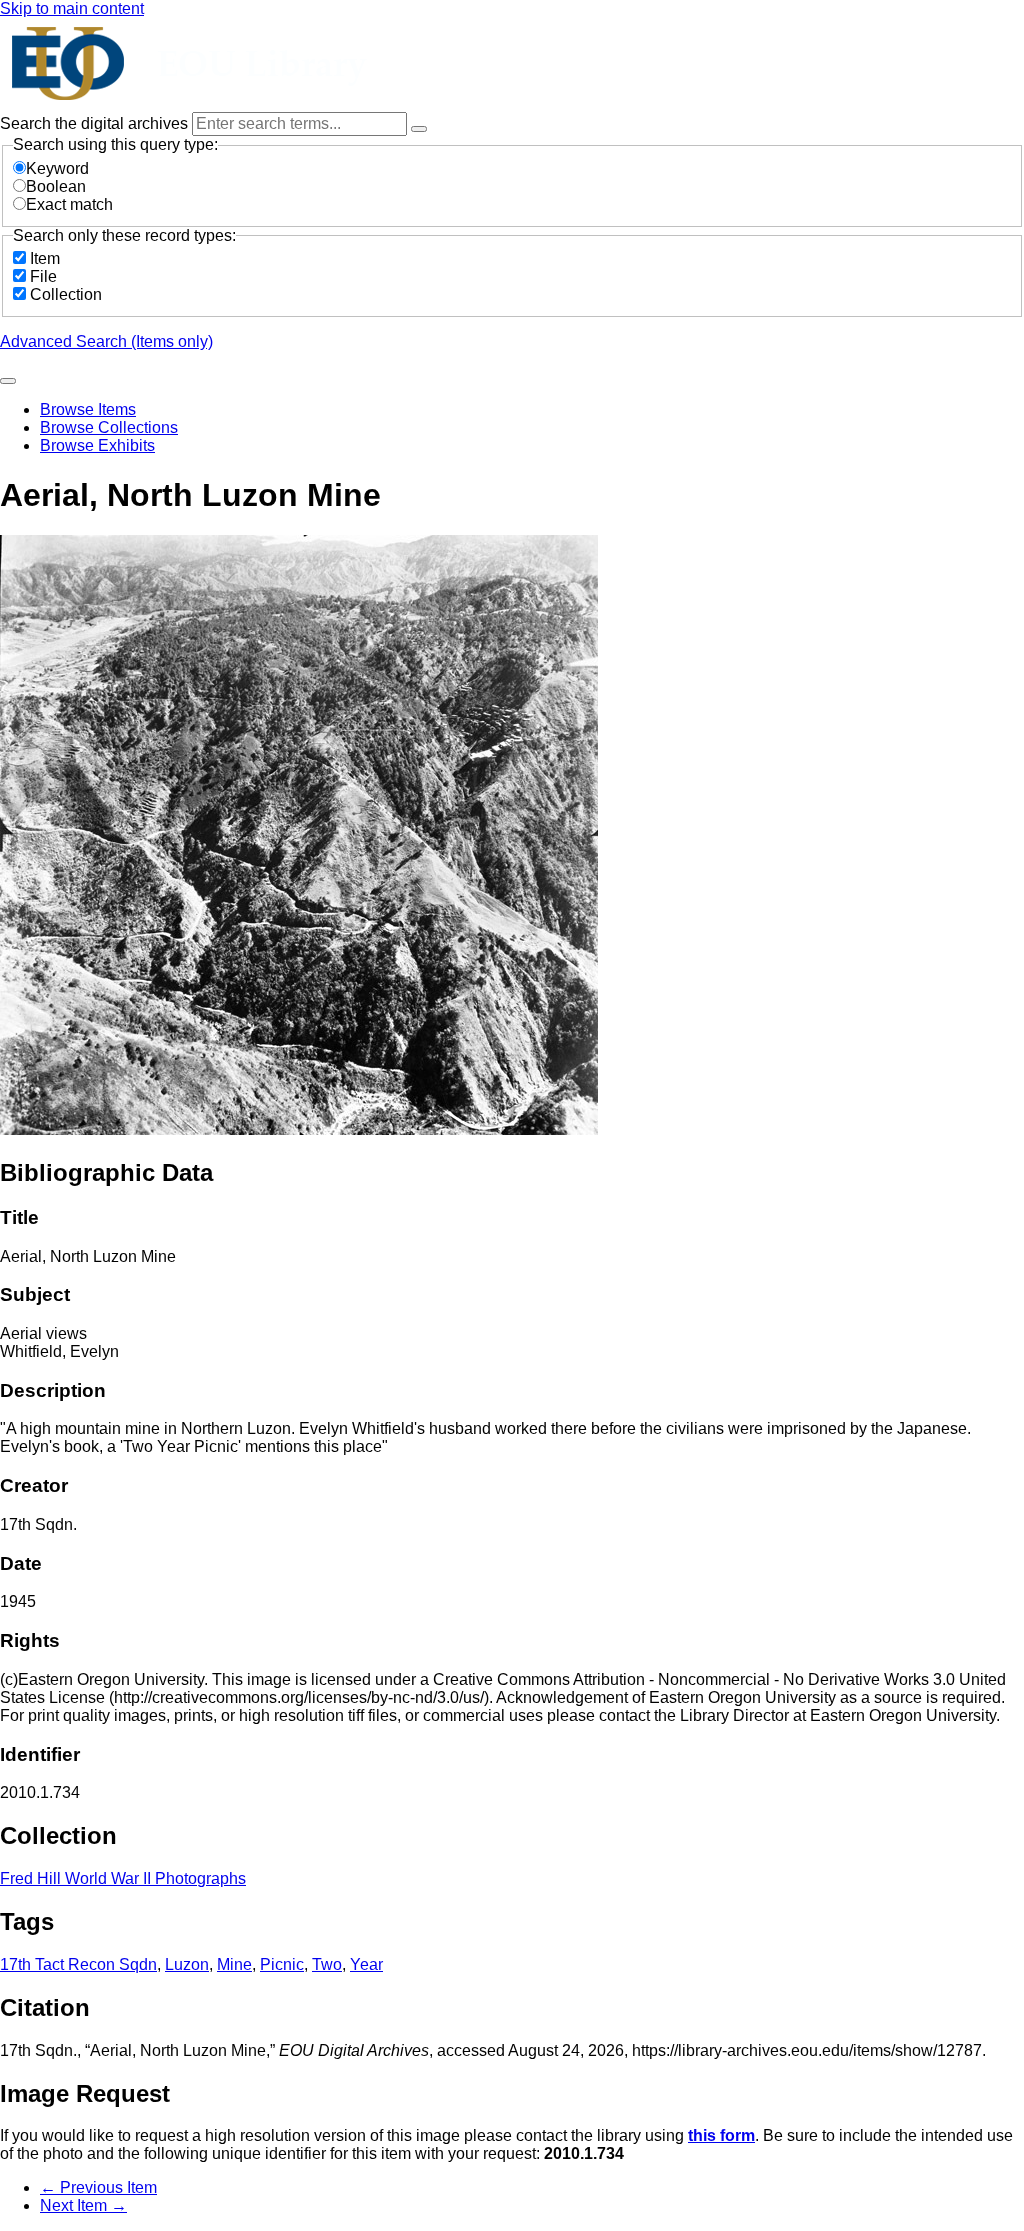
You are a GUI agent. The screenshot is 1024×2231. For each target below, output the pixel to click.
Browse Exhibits (97, 445)
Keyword (57, 168)
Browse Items (88, 409)
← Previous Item (98, 2187)
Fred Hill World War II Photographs (123, 1878)
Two (327, 1964)
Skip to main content (72, 8)
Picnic (282, 1964)
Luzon (187, 1964)
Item (45, 258)
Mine (234, 1964)
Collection (66, 294)
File (43, 276)
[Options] (419, 129)
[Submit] (8, 381)
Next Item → (83, 2205)
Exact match (69, 204)
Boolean (56, 186)
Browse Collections (109, 427)
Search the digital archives (96, 123)
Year (366, 1964)
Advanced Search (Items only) (106, 341)
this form (721, 2135)
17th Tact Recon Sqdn (78, 1964)
